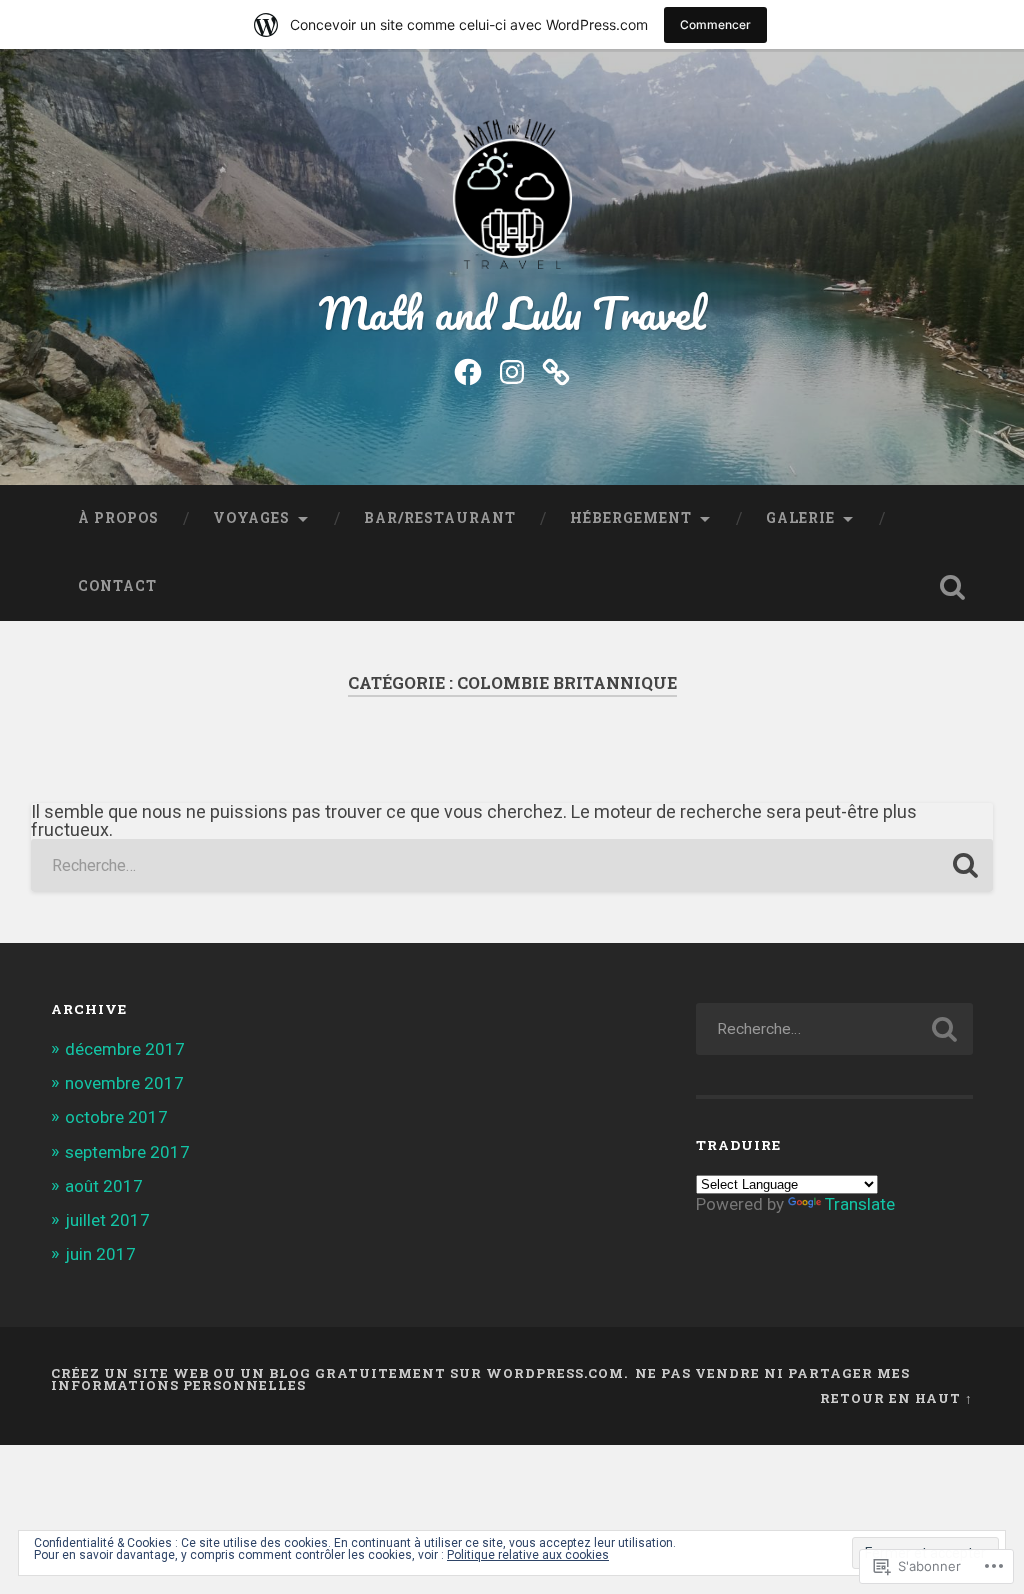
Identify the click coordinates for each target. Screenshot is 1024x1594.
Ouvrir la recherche (953, 587)
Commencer (715, 24)
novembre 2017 (124, 1083)
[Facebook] (468, 370)
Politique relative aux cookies (528, 1555)
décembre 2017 (125, 1049)
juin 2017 (100, 1254)
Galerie (800, 518)
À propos (118, 518)
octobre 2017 (116, 1117)
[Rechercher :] (512, 865)
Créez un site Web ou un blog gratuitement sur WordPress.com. (339, 1373)
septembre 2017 (127, 1152)
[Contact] (556, 370)
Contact (117, 586)
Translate (860, 1204)
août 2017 (104, 1186)
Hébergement (631, 518)
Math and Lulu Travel (512, 312)
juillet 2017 (107, 1220)
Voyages (251, 518)
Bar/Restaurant (440, 518)
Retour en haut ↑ (896, 1398)
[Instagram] (512, 370)
